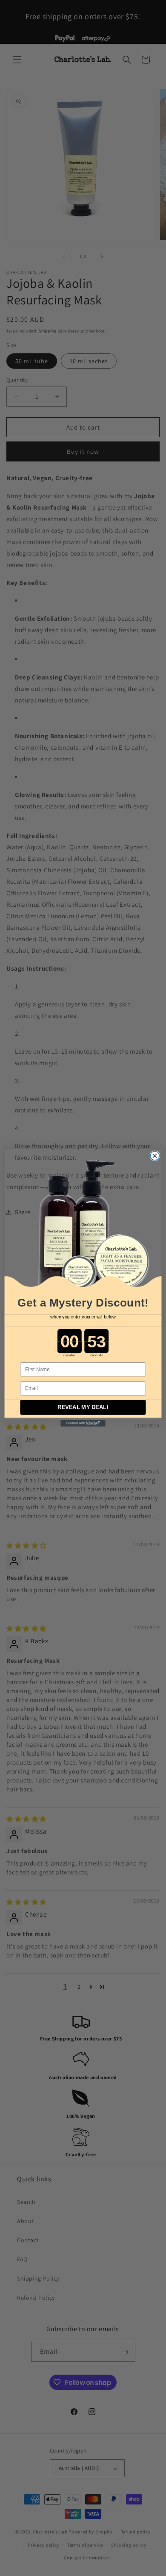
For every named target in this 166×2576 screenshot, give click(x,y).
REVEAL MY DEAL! (83, 1407)
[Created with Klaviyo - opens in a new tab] (83, 1424)
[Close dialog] (155, 1156)
